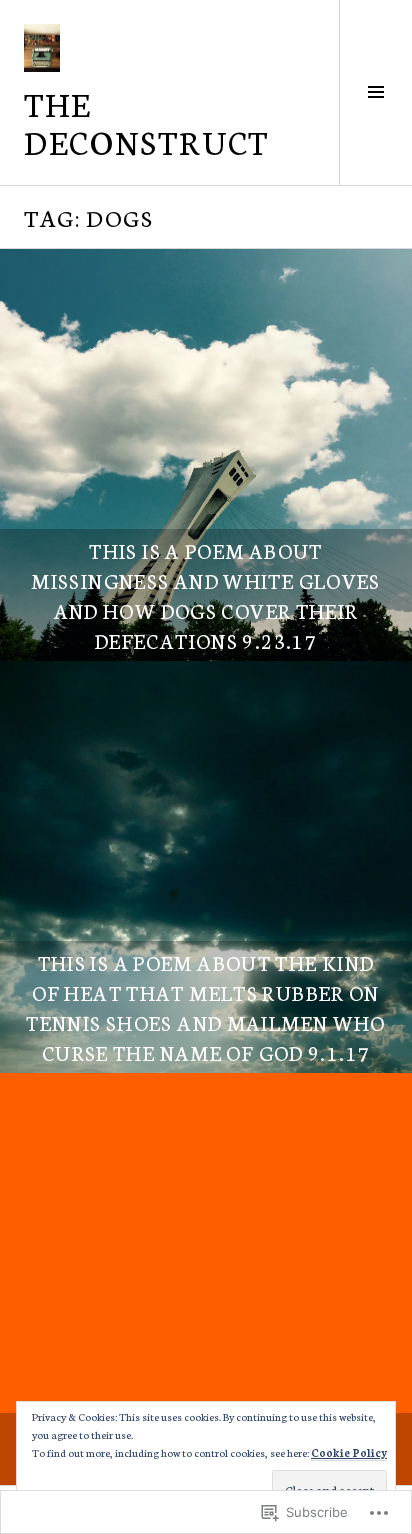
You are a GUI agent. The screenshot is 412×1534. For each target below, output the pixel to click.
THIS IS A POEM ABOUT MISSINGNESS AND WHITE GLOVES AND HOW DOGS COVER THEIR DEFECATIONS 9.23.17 (206, 595)
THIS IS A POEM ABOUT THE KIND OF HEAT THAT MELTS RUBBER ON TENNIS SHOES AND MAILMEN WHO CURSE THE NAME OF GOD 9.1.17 (206, 1007)
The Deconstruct (146, 122)
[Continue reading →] (206, 455)
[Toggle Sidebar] (375, 92)
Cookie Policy (349, 1452)
